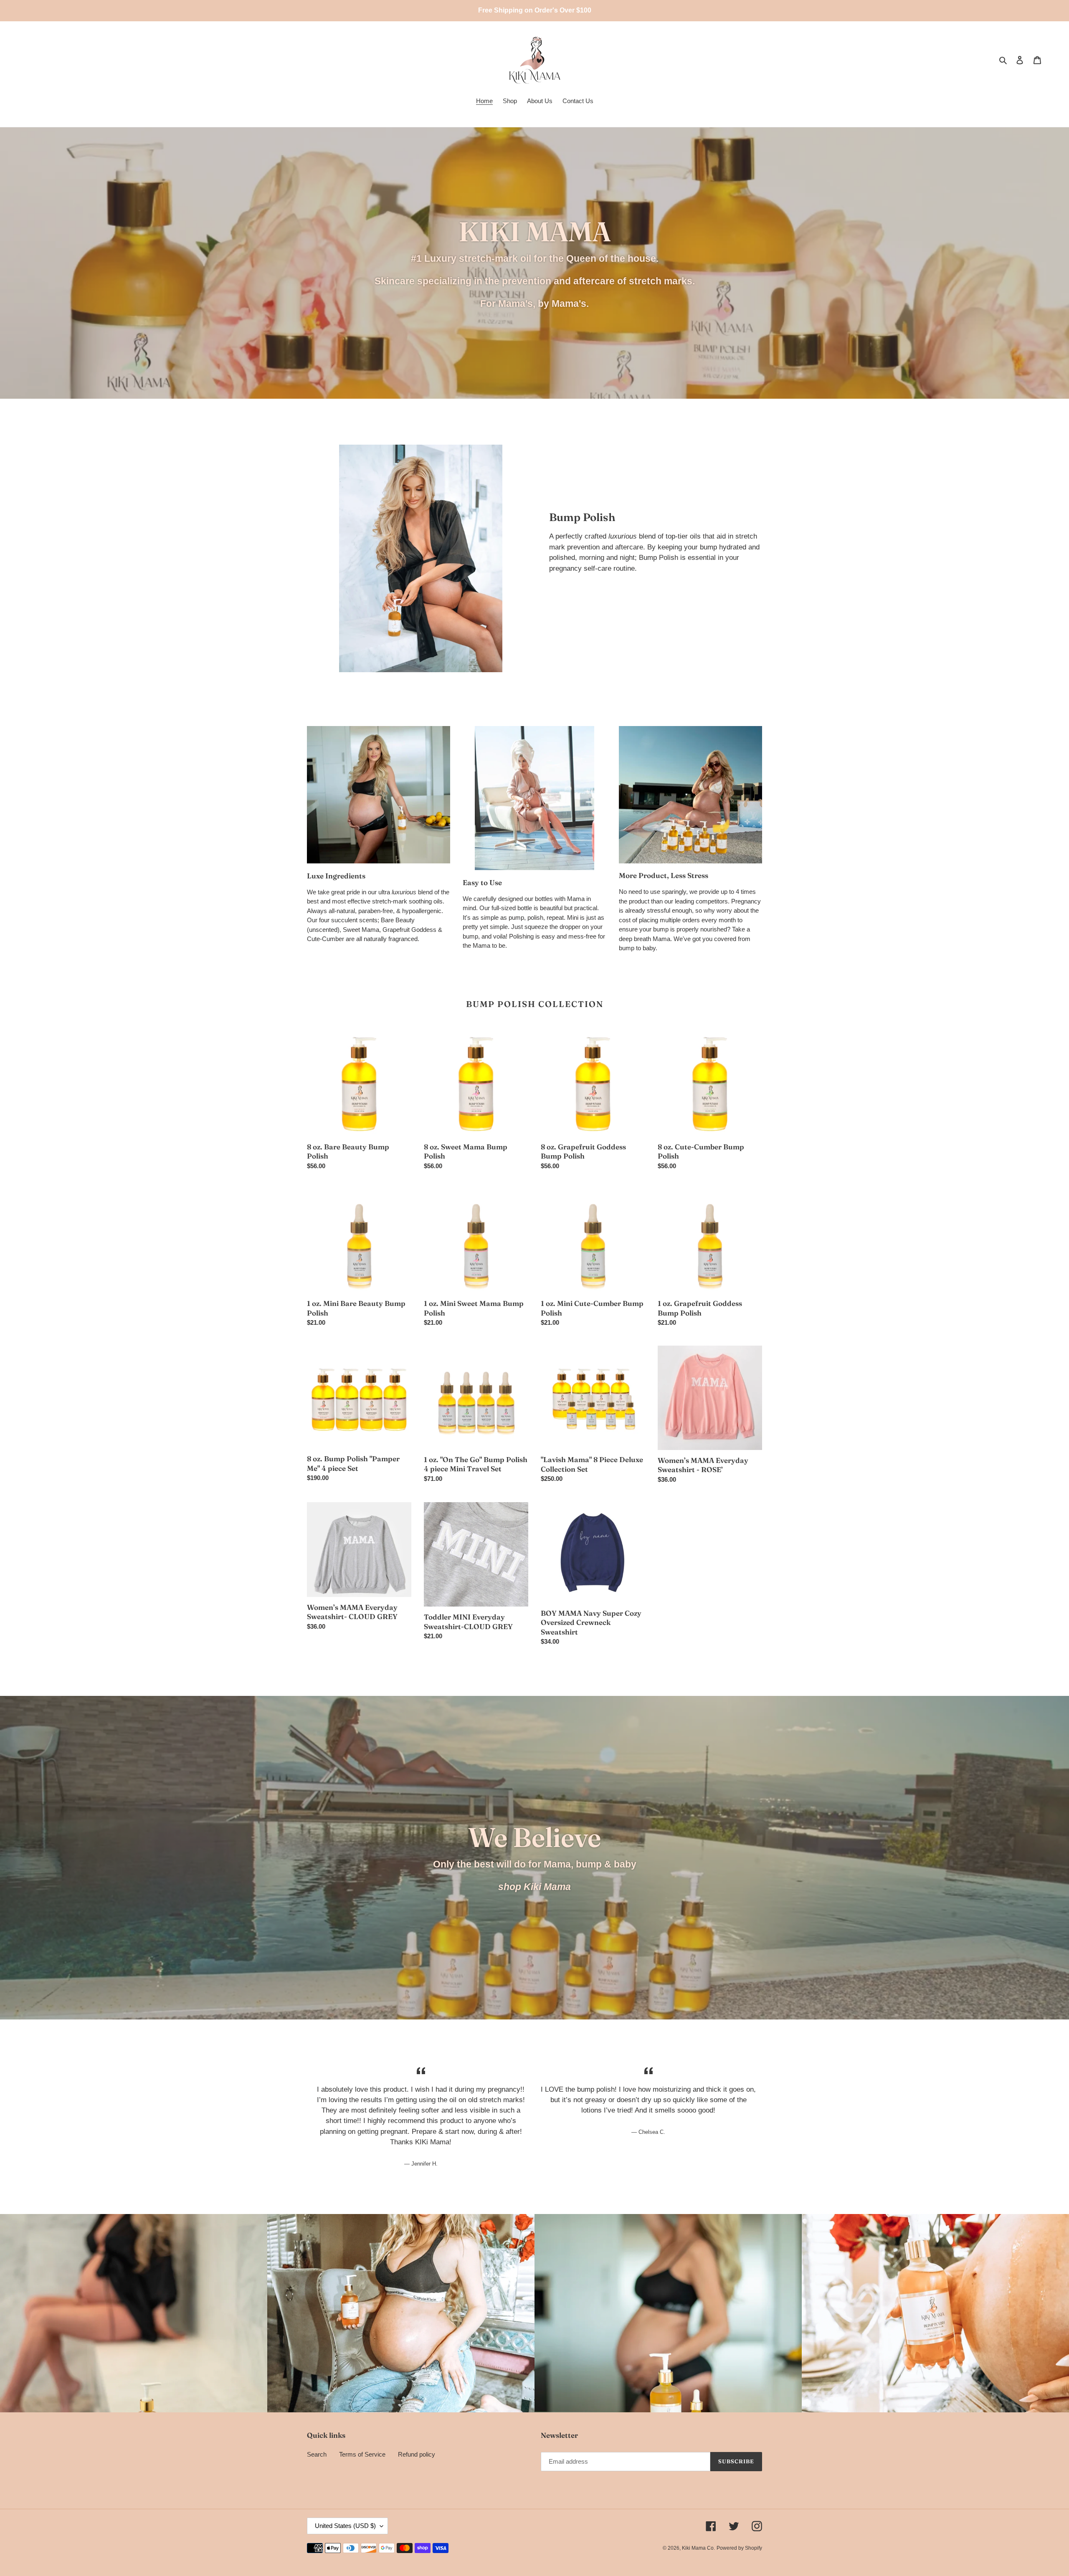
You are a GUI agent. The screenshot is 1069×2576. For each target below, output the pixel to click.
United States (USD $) (345, 2526)
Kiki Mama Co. (698, 2548)
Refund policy (417, 2454)
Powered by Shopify (739, 2548)
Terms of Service (362, 2454)
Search (317, 2454)
